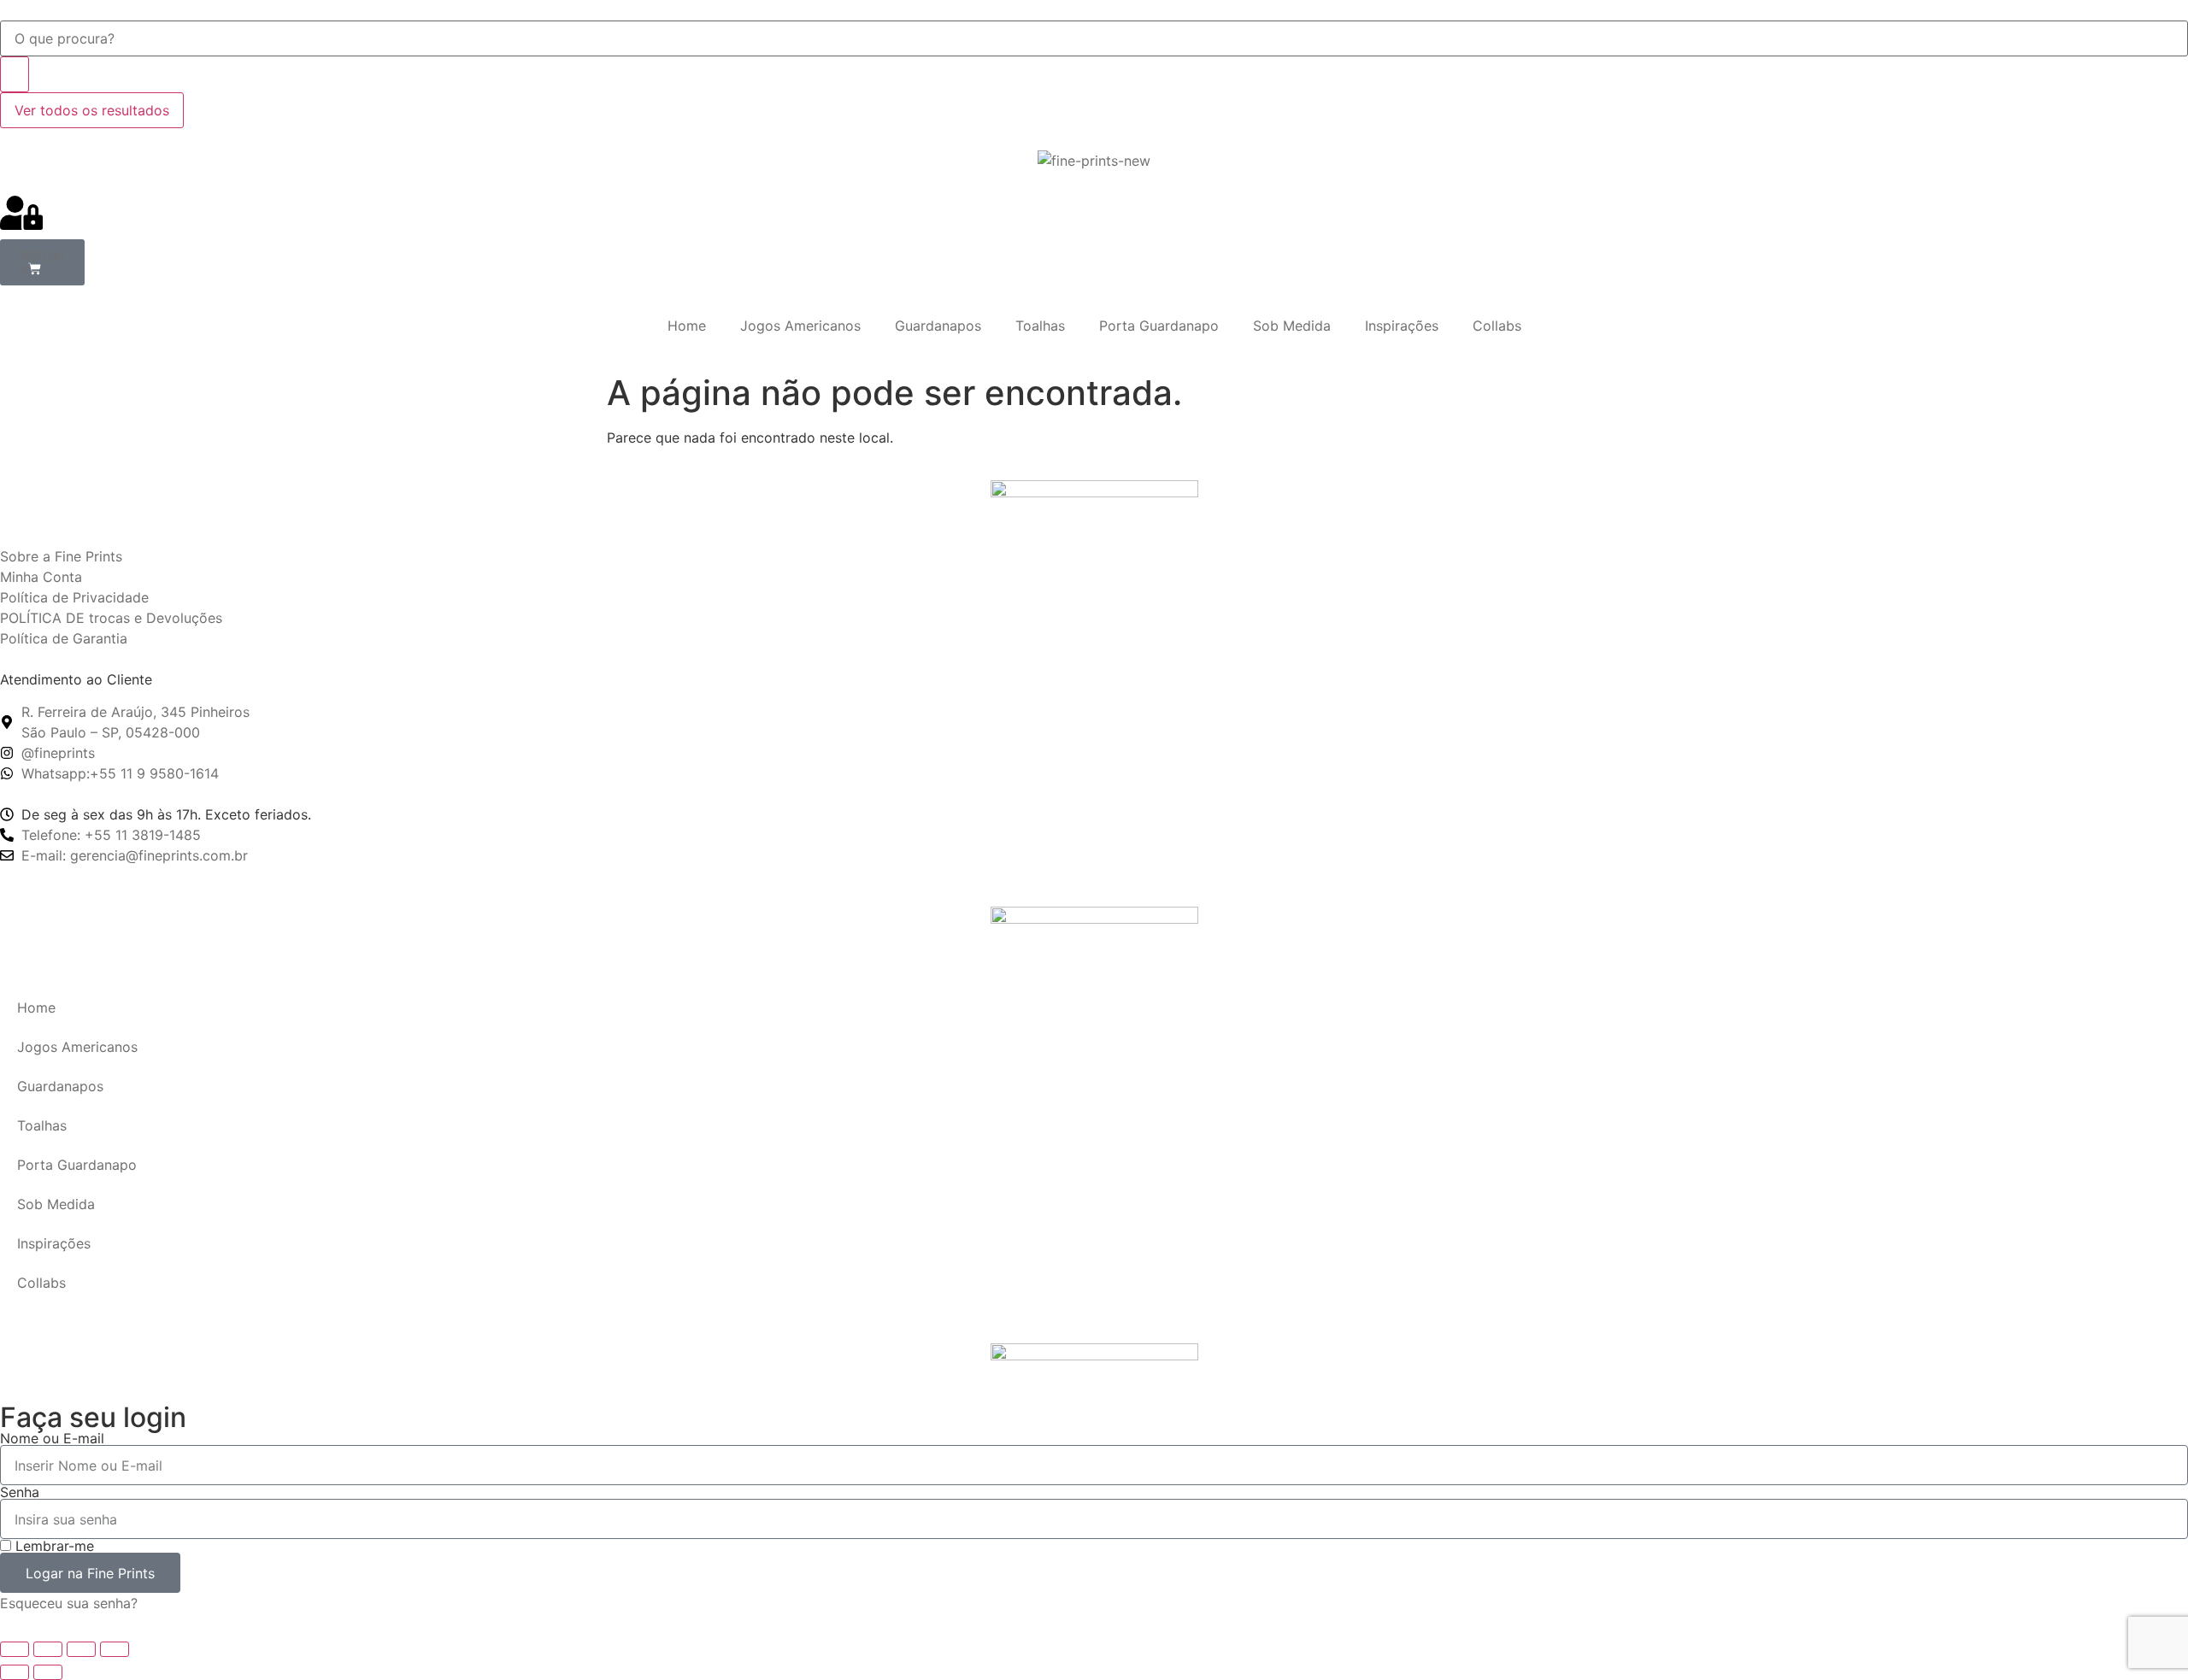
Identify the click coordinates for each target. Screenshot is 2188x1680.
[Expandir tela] (48, 1649)
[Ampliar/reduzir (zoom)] (15, 1649)
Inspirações (1402, 326)
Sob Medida (1292, 326)
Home (687, 326)
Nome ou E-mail (52, 1438)
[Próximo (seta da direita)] (48, 1672)
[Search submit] (15, 74)
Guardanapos (938, 326)
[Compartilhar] (81, 1649)
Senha (20, 1492)
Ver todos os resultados (92, 110)
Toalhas (1040, 326)
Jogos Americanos (800, 326)
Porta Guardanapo (1159, 326)
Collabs (1497, 326)
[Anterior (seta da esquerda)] (15, 1672)
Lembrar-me (53, 1546)
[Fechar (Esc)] (115, 1649)
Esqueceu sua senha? (69, 1603)
